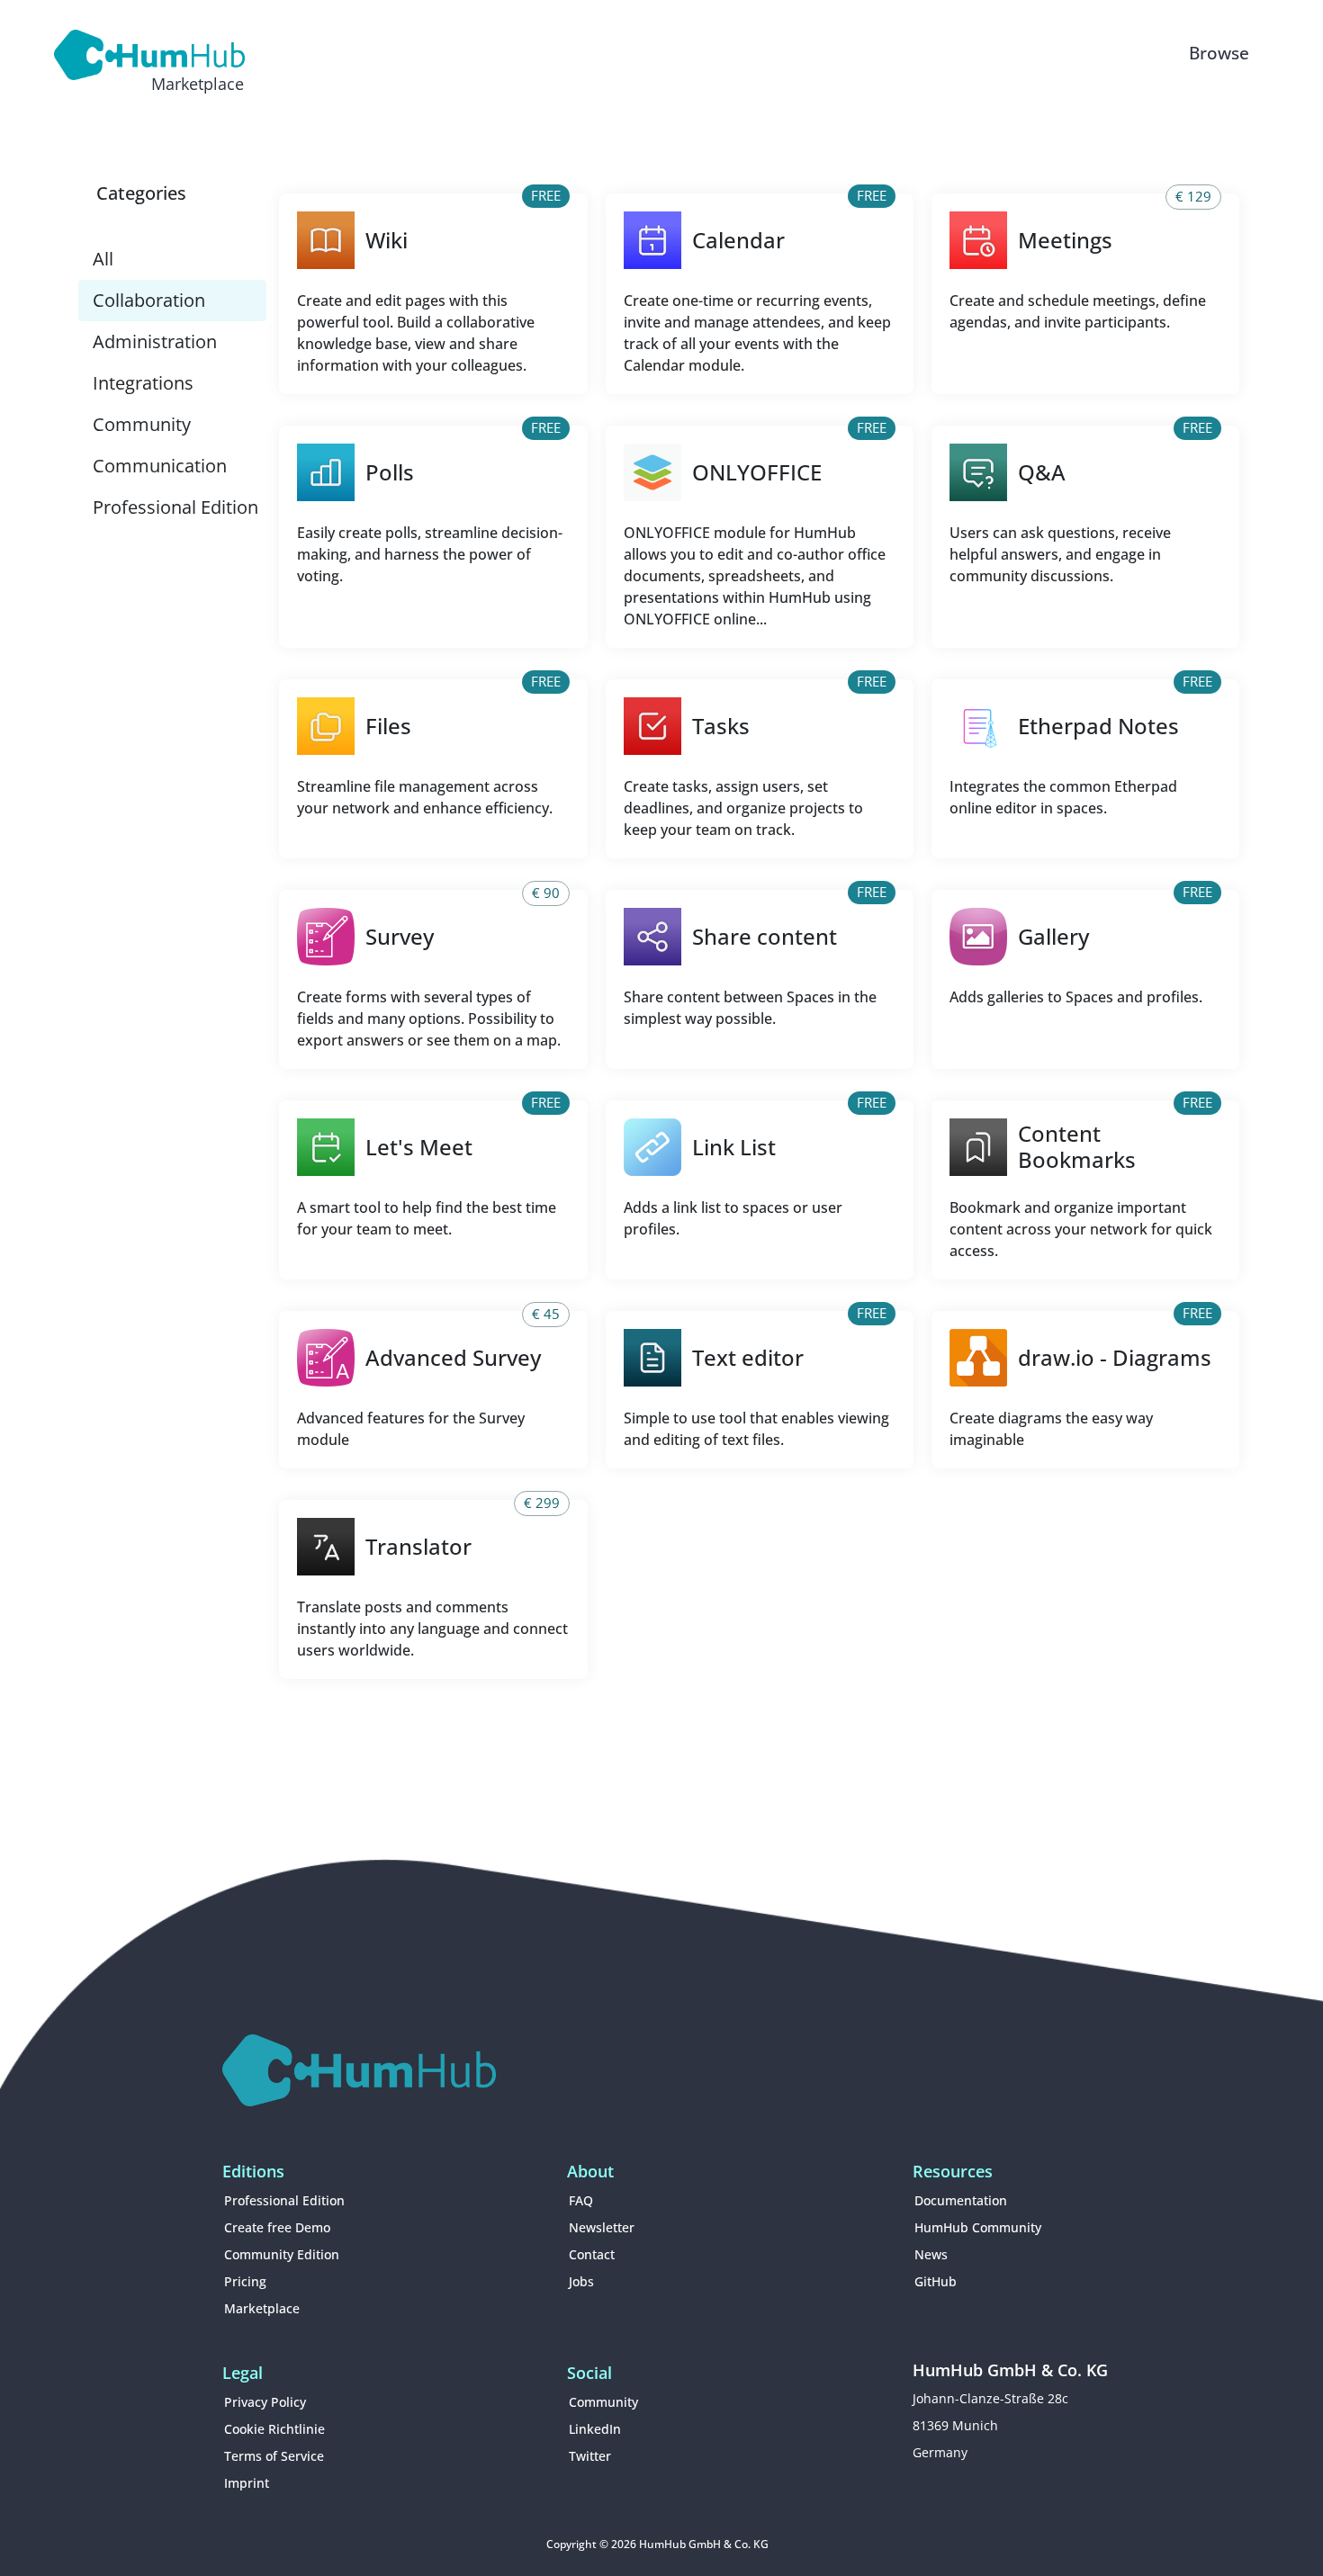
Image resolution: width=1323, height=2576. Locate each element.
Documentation (961, 2200)
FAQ (581, 2200)
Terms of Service (274, 2456)
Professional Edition (175, 507)
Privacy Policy (265, 2402)
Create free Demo (277, 2227)
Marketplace (262, 2308)
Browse (1219, 53)
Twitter (590, 2456)
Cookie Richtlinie (274, 2429)
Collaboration (149, 300)
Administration (155, 341)
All (103, 259)
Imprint (247, 2483)
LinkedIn (595, 2429)
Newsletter (602, 2227)
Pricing (245, 2281)
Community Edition (282, 2254)
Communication (160, 466)
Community (142, 424)
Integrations (143, 383)
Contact (592, 2254)
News (931, 2254)
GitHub (936, 2281)
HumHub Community (978, 2227)
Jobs (581, 2281)
